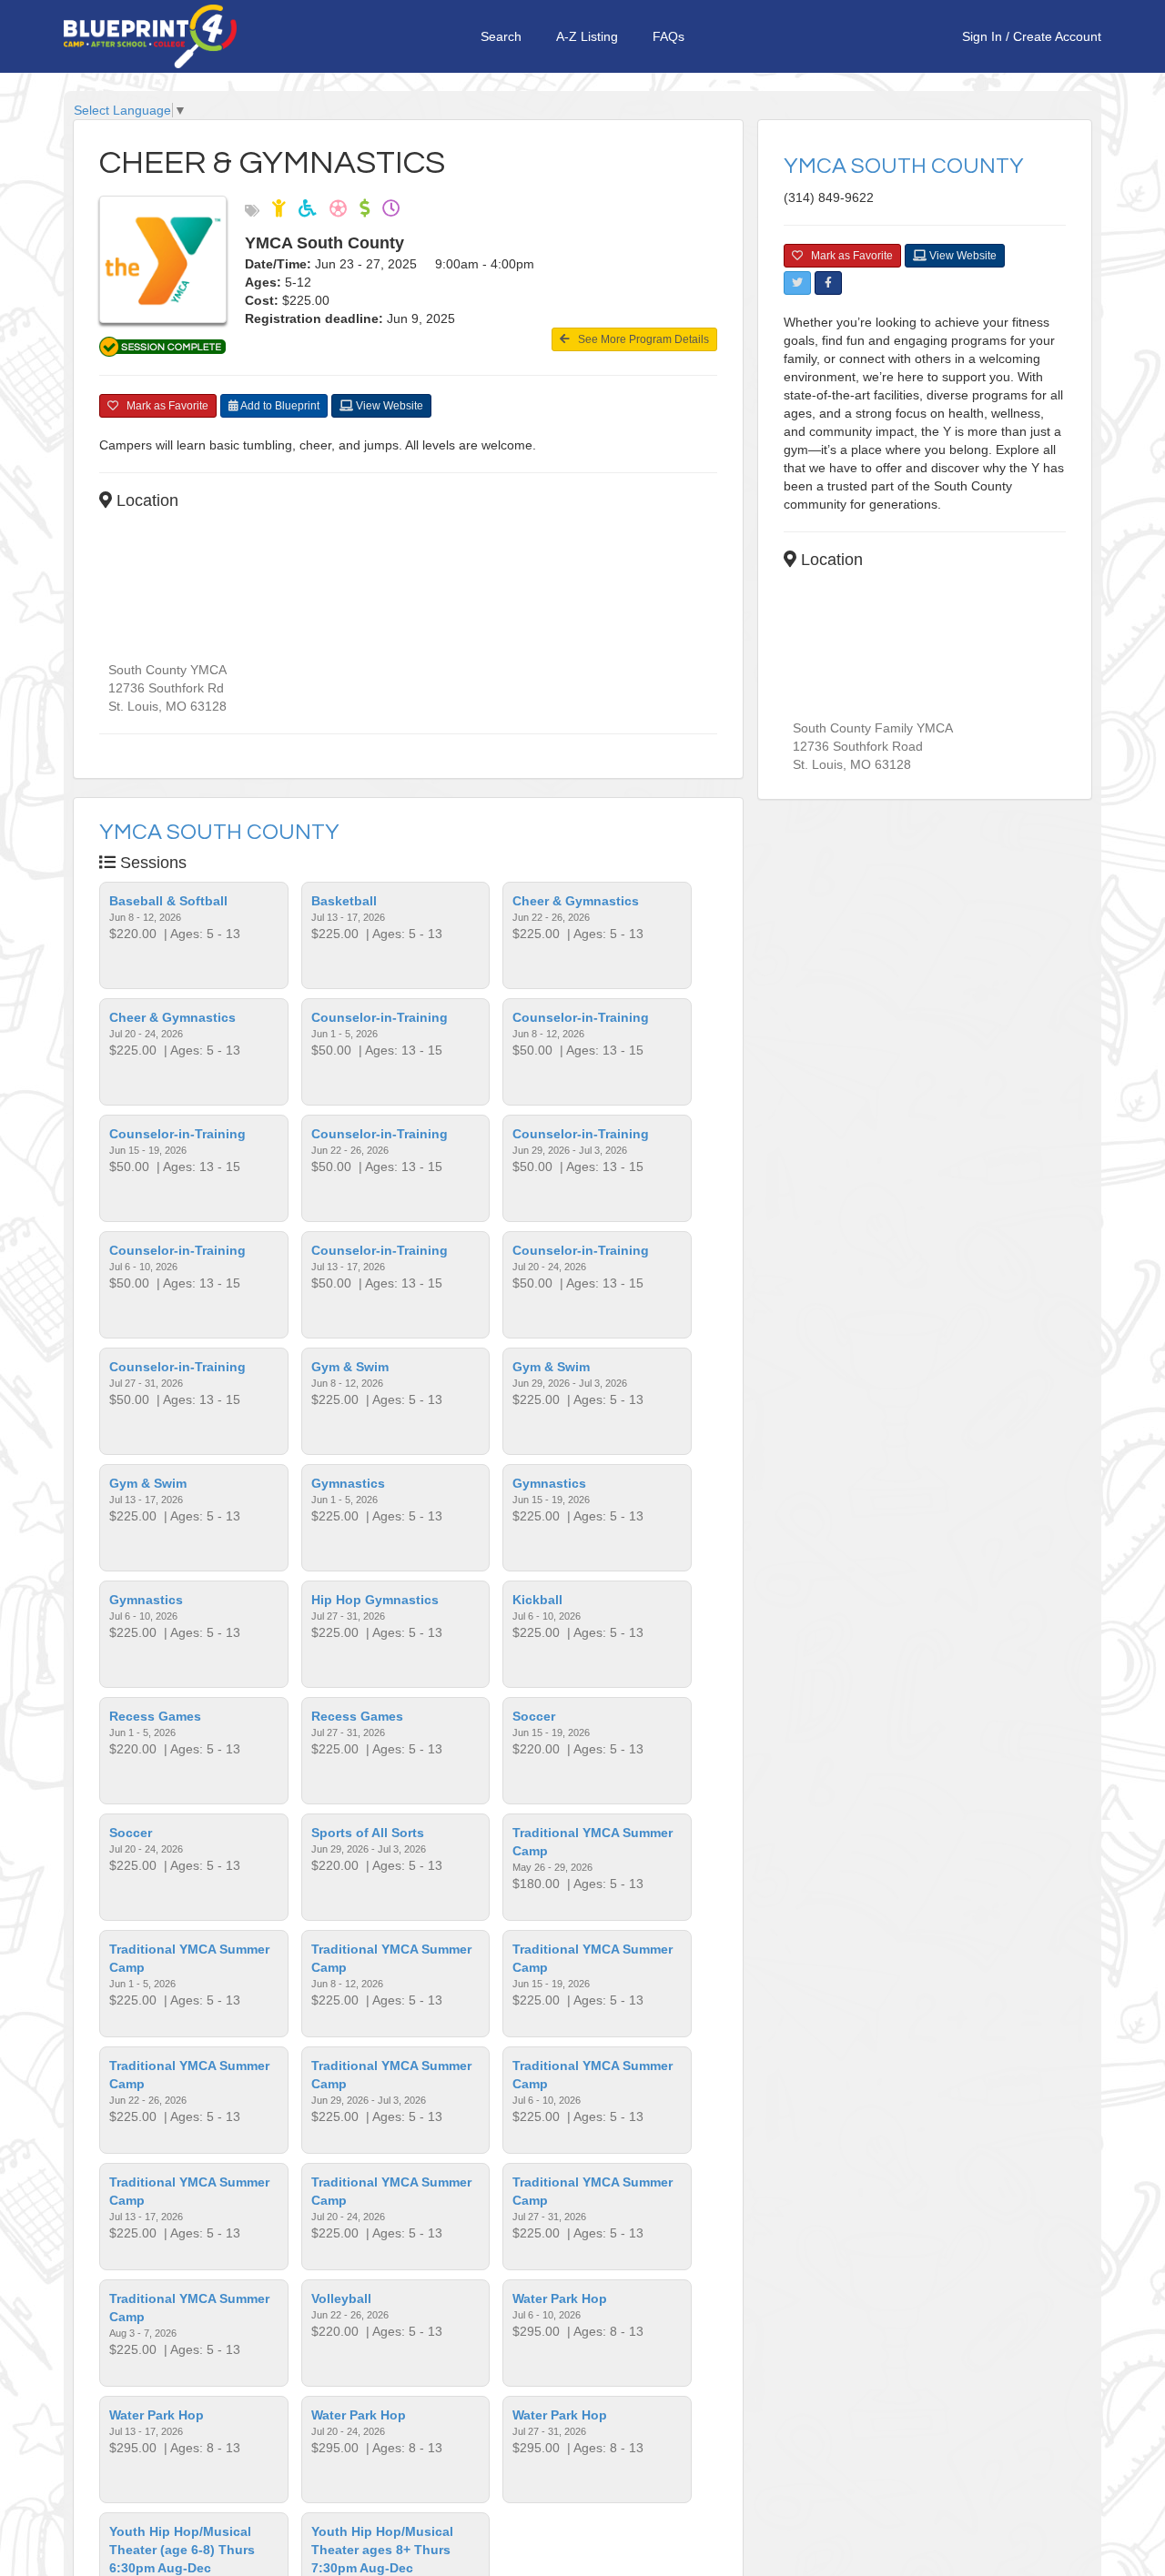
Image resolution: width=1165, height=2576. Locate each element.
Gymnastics (348, 1483)
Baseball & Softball (168, 901)
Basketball (344, 901)
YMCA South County (219, 832)
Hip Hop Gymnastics (375, 1600)
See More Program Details (639, 339)
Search (501, 36)
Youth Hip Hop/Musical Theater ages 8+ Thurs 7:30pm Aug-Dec (382, 2550)
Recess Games (155, 1716)
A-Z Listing (587, 36)
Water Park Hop (560, 2298)
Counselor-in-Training (380, 1017)
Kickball (537, 1600)
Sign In (982, 36)
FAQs (669, 36)
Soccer (534, 1716)
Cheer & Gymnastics (576, 901)
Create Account (1057, 36)
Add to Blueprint (279, 406)
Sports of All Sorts (368, 1833)
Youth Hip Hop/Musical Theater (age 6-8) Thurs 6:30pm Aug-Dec (182, 2550)
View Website (388, 406)
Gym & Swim (350, 1367)
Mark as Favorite (163, 406)
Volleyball (341, 2298)
